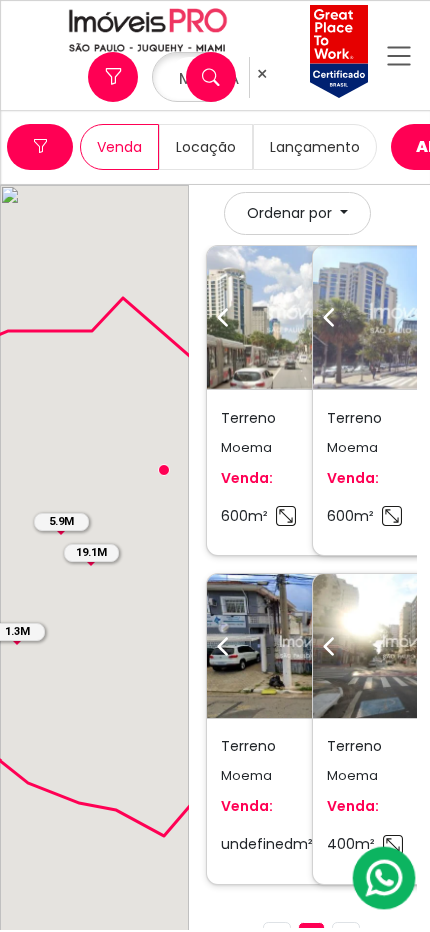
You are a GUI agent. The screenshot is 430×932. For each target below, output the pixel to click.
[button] (164, 470)
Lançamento (315, 147)
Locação (206, 147)
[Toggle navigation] (399, 55)
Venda (119, 147)
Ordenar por (291, 213)
